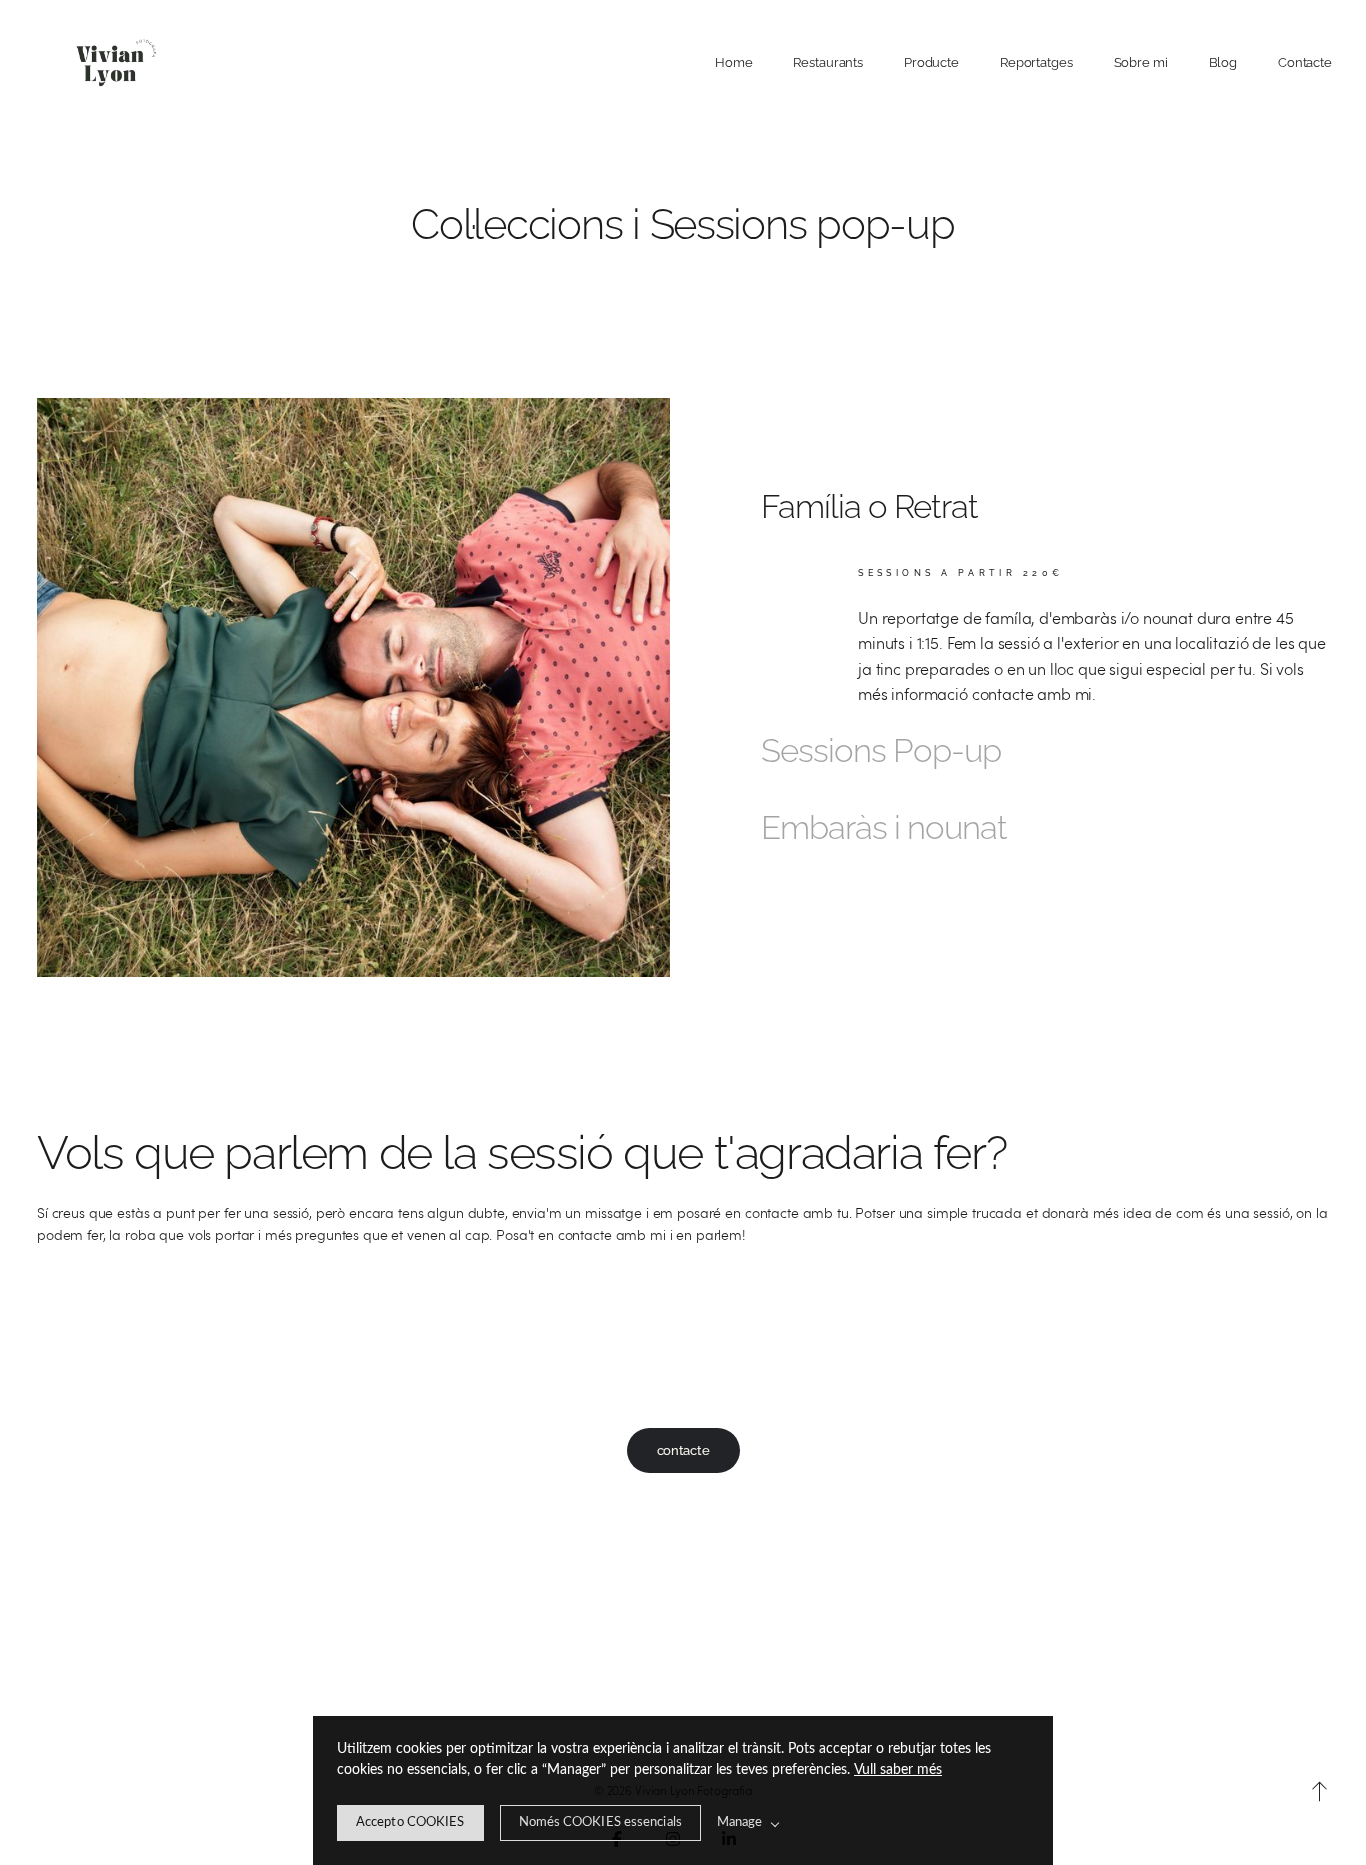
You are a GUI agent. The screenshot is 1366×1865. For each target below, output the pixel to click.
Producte (931, 62)
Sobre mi (1141, 62)
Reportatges (1036, 62)
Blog (1223, 62)
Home (734, 62)
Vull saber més (898, 1770)
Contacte (1305, 62)
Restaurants (828, 62)
